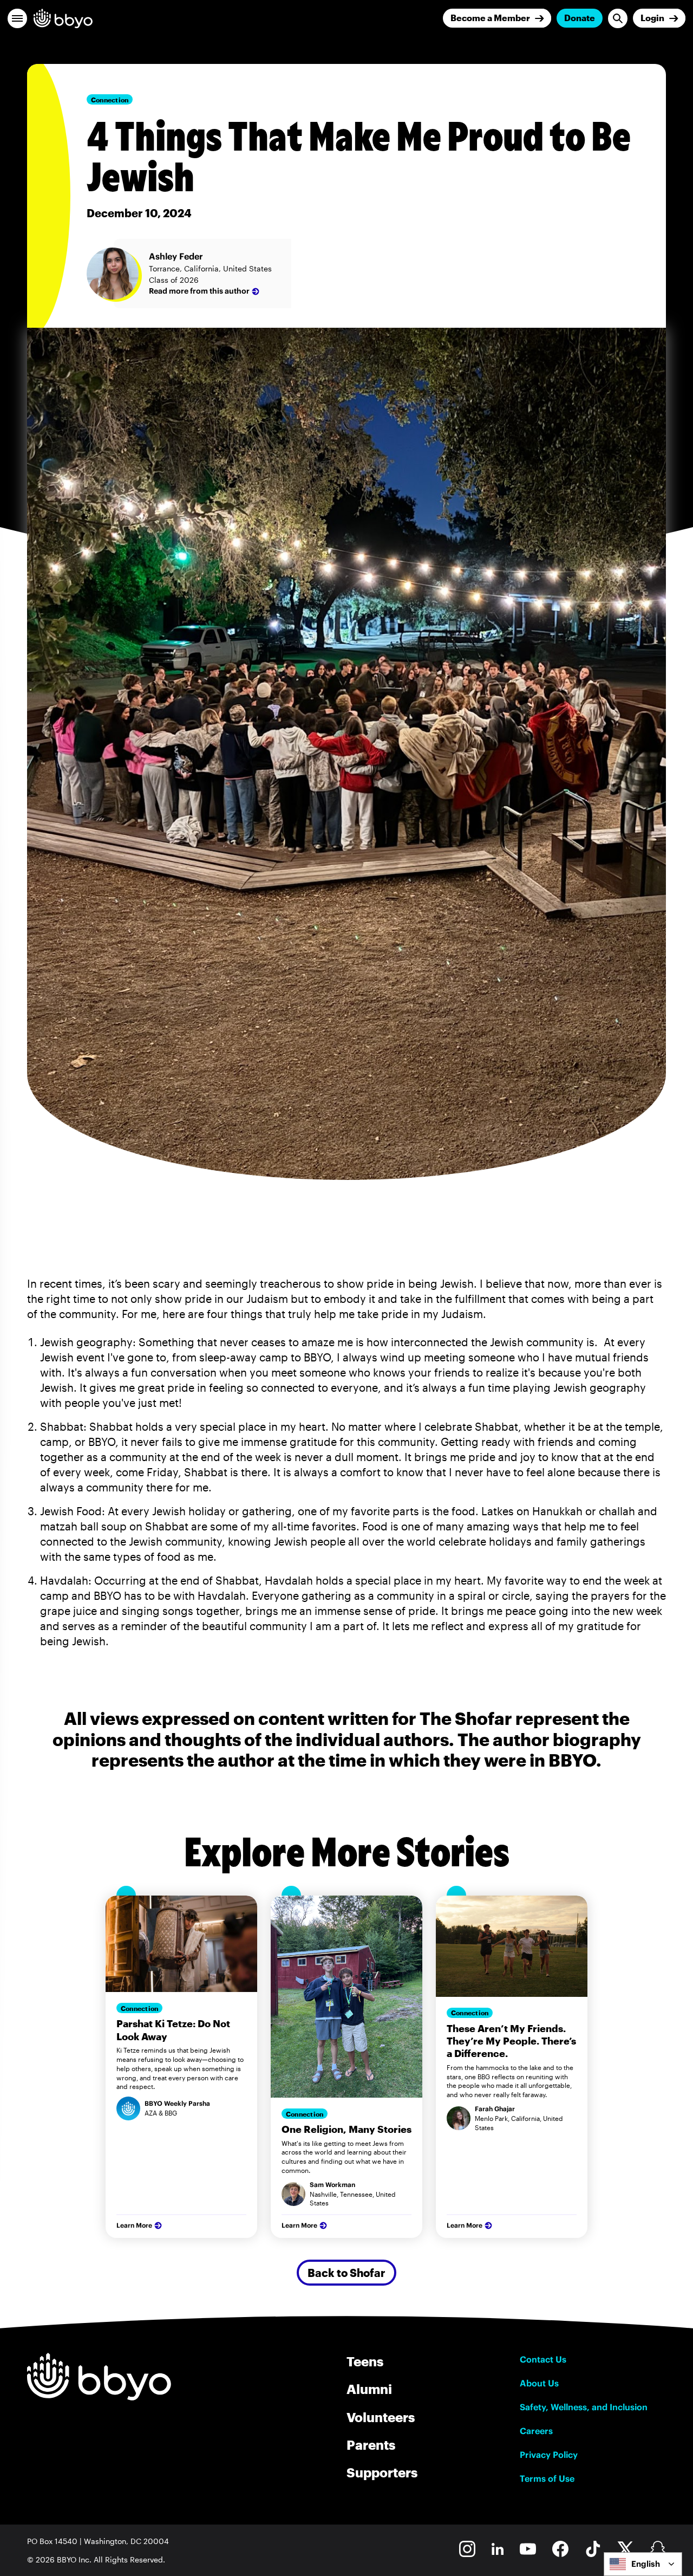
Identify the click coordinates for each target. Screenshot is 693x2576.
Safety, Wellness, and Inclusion (584, 2407)
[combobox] (643, 2564)
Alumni (369, 2389)
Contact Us (543, 2359)
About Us (539, 2383)
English (646, 2564)
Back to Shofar (346, 2273)
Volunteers (381, 2417)
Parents (371, 2445)
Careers (536, 2431)
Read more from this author (199, 291)
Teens (365, 2361)
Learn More (134, 2225)
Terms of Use (547, 2478)
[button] (17, 18)
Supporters (382, 2472)
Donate (580, 18)
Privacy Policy (549, 2455)
